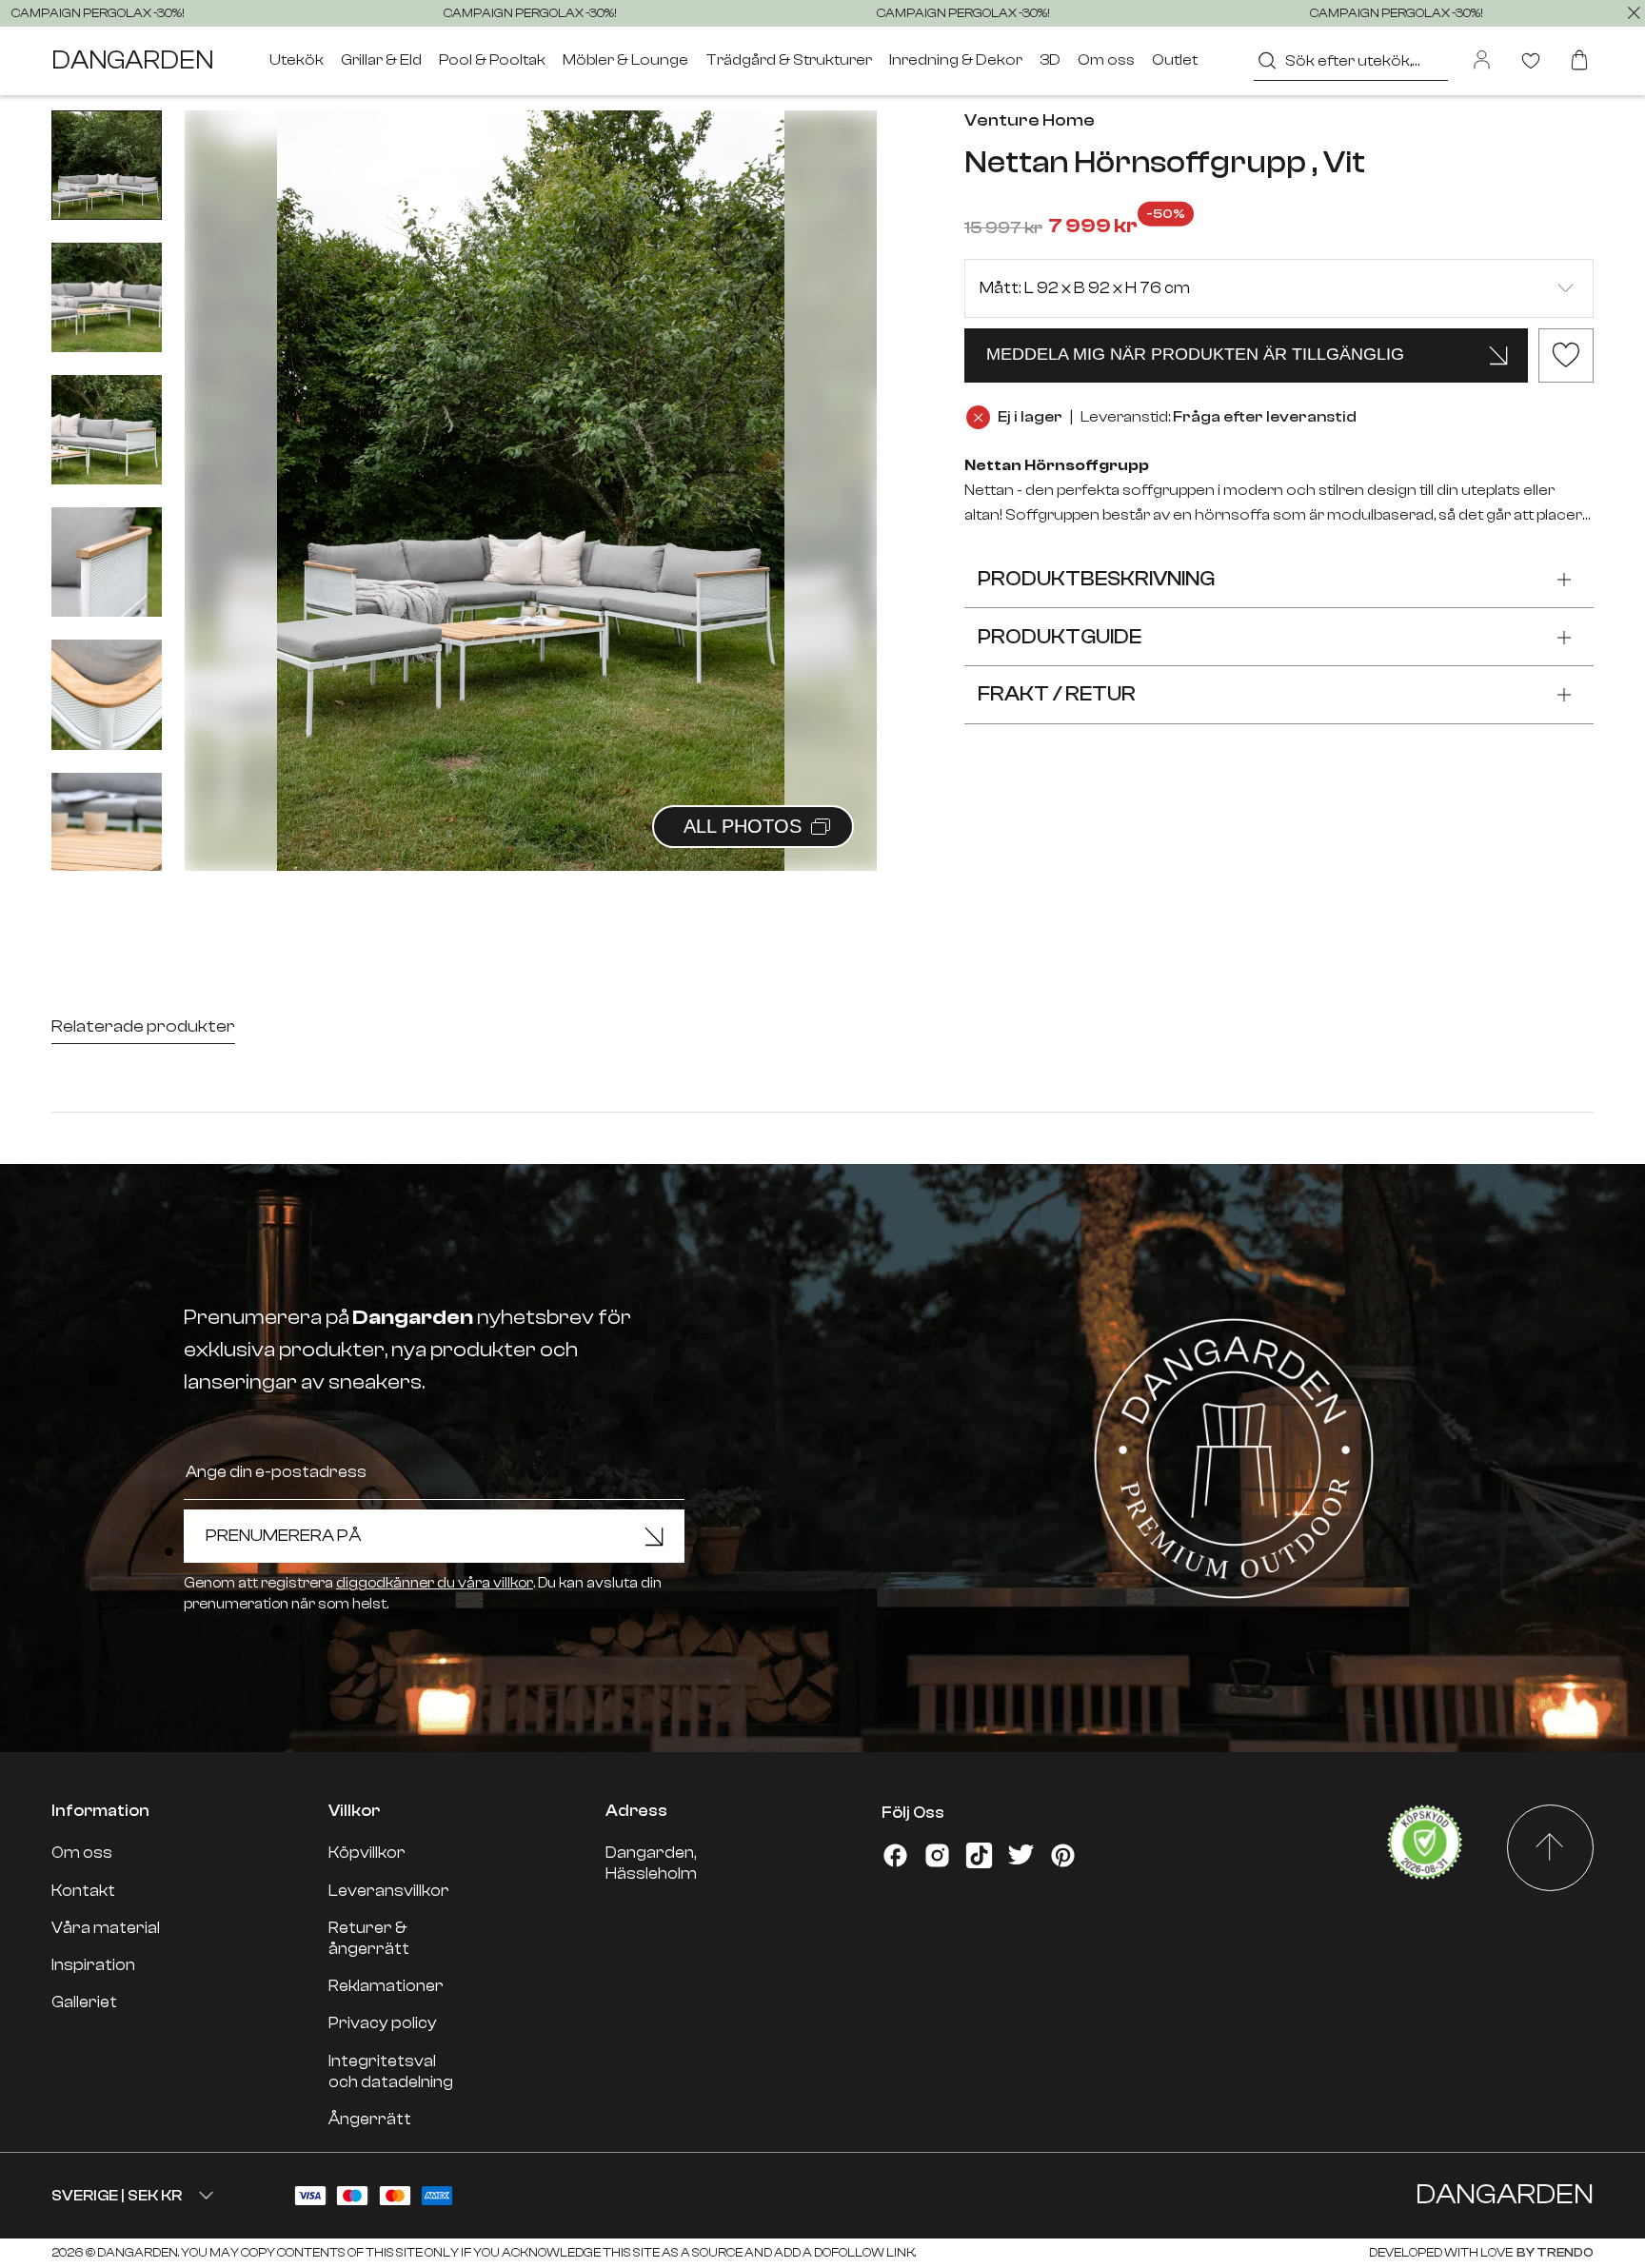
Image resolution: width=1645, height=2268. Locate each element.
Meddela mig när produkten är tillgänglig (1195, 354)
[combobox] (1350, 60)
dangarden (132, 61)
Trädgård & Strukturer (789, 60)
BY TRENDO (1554, 2252)
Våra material (106, 1928)
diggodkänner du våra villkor (435, 1583)
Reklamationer (386, 1986)
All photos (743, 826)
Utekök (297, 60)
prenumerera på (284, 1536)
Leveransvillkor (389, 1891)
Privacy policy (383, 2023)
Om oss (1106, 60)
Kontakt (83, 1891)
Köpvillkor (367, 1853)
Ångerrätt (370, 2119)
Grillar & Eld (381, 60)
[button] (839, 469)
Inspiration (93, 1965)
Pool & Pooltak (492, 60)
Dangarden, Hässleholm (651, 1863)
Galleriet (84, 2002)
